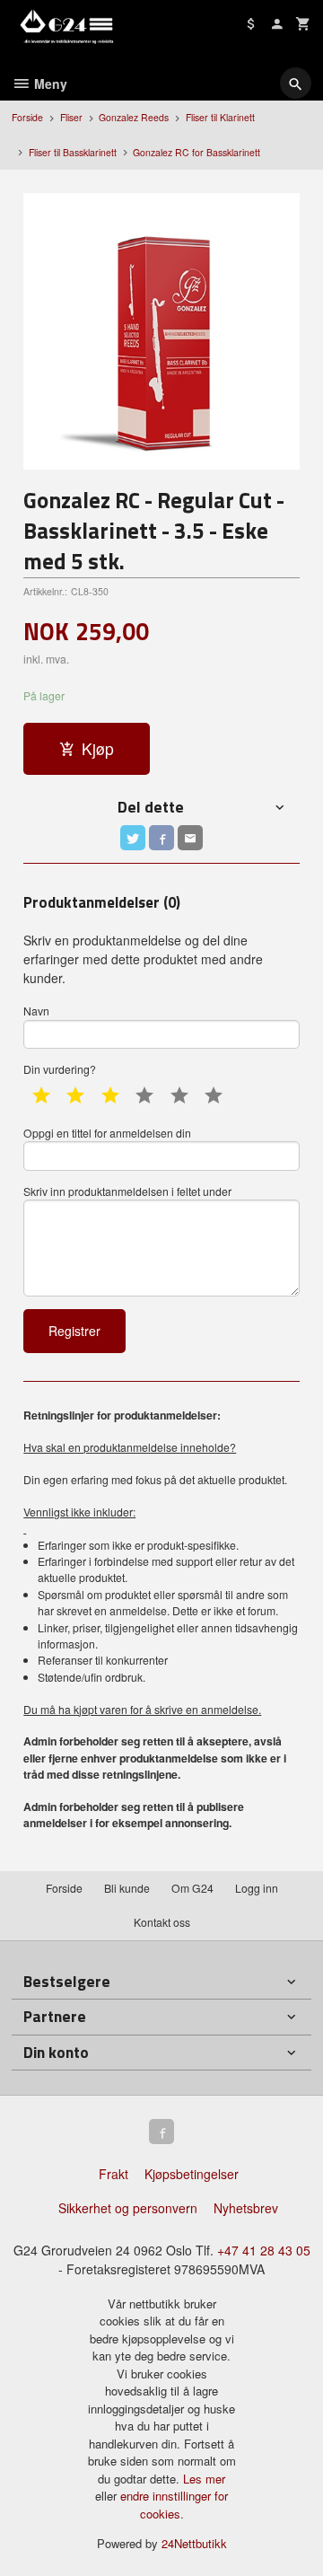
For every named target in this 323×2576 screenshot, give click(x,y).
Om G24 (192, 1888)
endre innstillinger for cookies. (174, 2505)
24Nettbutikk (194, 2543)
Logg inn (257, 1888)
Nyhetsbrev (246, 2208)
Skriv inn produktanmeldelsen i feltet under (127, 1191)
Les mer (204, 2479)
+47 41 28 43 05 (264, 2250)
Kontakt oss (162, 1922)
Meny (49, 84)
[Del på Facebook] (161, 838)
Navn (36, 1011)
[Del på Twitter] (133, 838)
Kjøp (98, 748)
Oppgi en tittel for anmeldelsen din (107, 1133)
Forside (27, 117)
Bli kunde (127, 1888)
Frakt (113, 2174)
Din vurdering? (60, 1069)
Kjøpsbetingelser (192, 2174)
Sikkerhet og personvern (128, 2208)
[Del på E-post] (190, 838)
